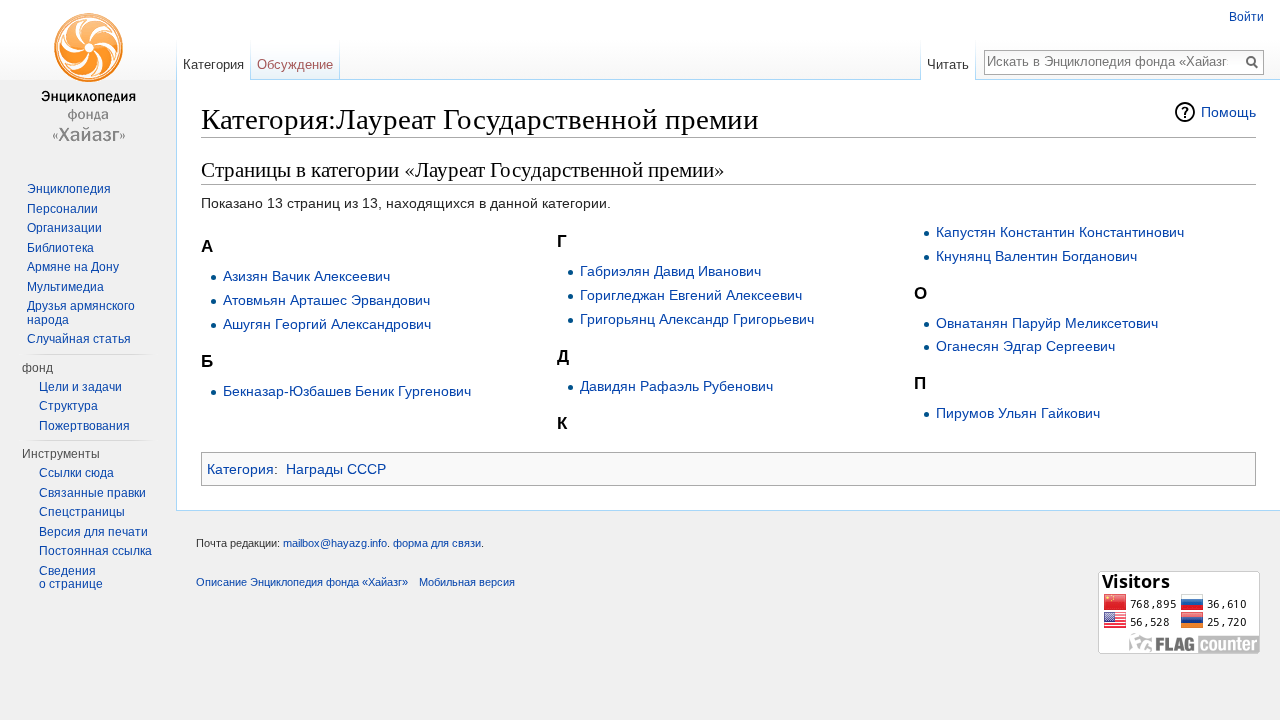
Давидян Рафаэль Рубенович (676, 386)
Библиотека (60, 248)
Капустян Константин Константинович (1060, 232)
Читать (948, 64)
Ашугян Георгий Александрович (327, 324)
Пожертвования (84, 426)
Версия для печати (93, 532)
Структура (68, 406)
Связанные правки (92, 493)
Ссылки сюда (76, 473)
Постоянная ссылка (95, 551)
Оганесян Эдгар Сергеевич (1025, 346)
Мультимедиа (65, 287)
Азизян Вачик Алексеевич (306, 276)
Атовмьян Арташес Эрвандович (326, 300)
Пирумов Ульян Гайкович (1018, 413)
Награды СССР (336, 469)
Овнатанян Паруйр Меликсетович (1047, 323)
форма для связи (437, 543)
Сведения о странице (71, 578)
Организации (64, 228)
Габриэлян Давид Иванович (670, 271)
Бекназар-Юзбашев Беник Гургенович (347, 391)
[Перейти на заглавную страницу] (88, 80)
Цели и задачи (80, 387)
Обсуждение (295, 64)
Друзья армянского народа (81, 313)
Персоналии (62, 209)
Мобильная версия (467, 582)
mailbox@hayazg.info (335, 543)
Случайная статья (79, 339)
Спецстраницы (82, 512)
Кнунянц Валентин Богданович (1036, 256)
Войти (1246, 17)
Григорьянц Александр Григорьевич (697, 319)
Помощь (1228, 112)
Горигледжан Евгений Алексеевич (691, 295)
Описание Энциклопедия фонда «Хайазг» (302, 582)
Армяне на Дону (73, 267)
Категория (240, 469)
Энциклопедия (69, 189)
